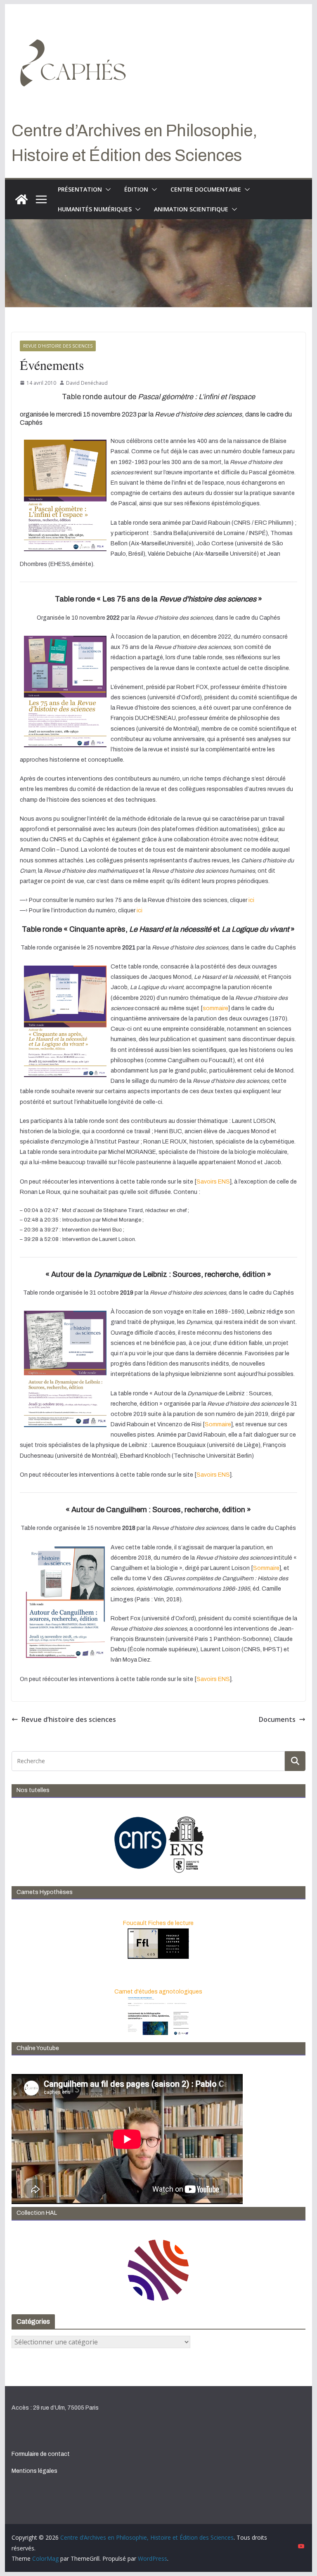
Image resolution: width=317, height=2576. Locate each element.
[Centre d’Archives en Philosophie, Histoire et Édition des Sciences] (21, 199)
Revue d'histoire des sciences (58, 346)
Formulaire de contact (41, 2454)
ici (252, 900)
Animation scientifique (191, 209)
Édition (136, 189)
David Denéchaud (87, 383)
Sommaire (218, 1424)
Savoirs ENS (213, 1182)
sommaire (215, 1008)
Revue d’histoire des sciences (69, 1719)
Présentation (80, 189)
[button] (106, 189)
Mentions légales (34, 2471)
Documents (277, 1719)
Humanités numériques (95, 209)
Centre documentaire (206, 189)
